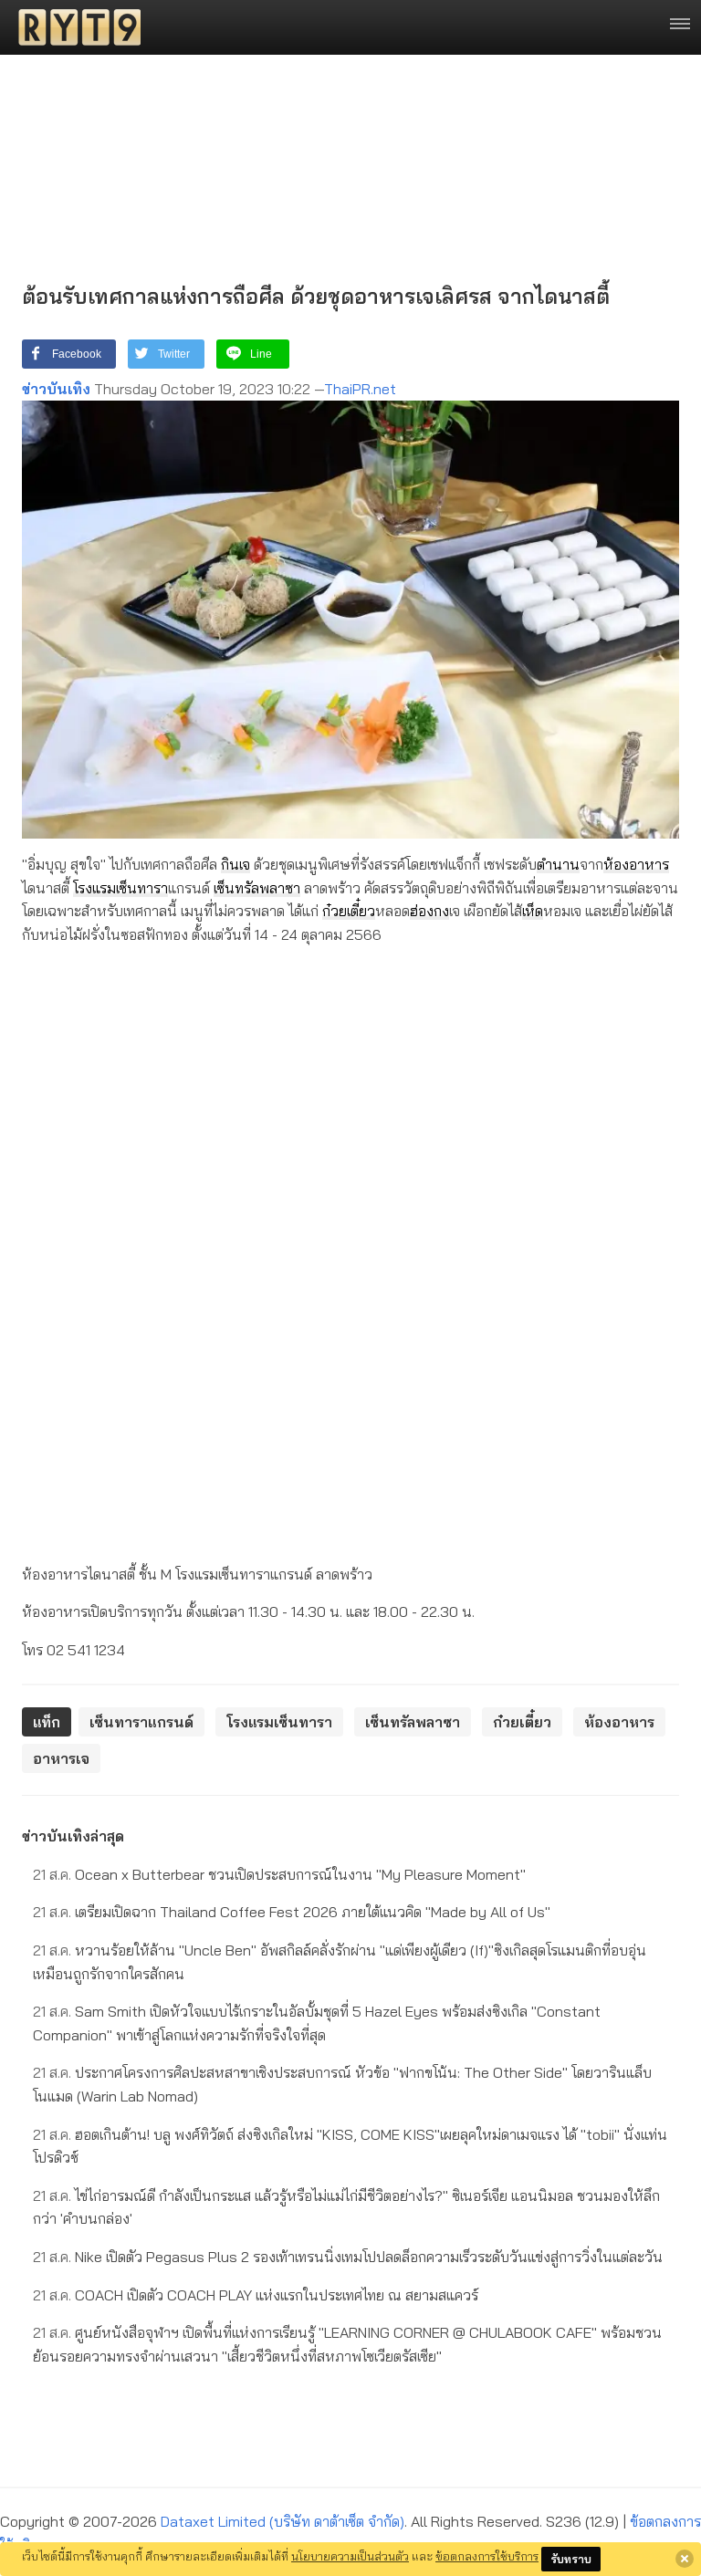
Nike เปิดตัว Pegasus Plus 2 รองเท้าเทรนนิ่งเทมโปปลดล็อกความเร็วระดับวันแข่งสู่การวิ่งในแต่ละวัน (348, 2257)
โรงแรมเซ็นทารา (120, 888)
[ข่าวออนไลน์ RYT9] (74, 27)
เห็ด (533, 911)
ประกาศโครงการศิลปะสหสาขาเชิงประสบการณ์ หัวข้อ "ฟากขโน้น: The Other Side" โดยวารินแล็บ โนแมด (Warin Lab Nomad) (342, 2084)
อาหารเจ (61, 1758)
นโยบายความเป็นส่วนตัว (350, 2556)
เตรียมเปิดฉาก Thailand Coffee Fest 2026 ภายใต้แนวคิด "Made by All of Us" (292, 1912)
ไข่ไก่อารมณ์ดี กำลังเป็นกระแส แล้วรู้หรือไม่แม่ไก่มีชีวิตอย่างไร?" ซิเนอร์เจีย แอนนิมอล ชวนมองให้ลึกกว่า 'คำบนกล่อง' (346, 2207)
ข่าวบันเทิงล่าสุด (73, 1836)
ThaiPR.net (360, 389)
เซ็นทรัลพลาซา (257, 888)
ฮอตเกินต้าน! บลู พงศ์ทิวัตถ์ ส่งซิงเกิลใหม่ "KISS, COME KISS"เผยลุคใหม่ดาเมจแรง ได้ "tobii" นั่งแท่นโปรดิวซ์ (350, 2146)
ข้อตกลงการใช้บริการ (487, 2556)
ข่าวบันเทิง (56, 389)
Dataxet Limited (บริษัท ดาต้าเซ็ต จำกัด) (282, 2521)
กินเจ (235, 864)
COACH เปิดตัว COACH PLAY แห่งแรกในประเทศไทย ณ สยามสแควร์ (256, 2295)
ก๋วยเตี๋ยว (349, 911)
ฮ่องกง (429, 911)
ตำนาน (558, 864)
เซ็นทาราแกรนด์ (141, 1722)
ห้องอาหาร (636, 864)
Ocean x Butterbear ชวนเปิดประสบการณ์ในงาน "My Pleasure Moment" (279, 1874)
